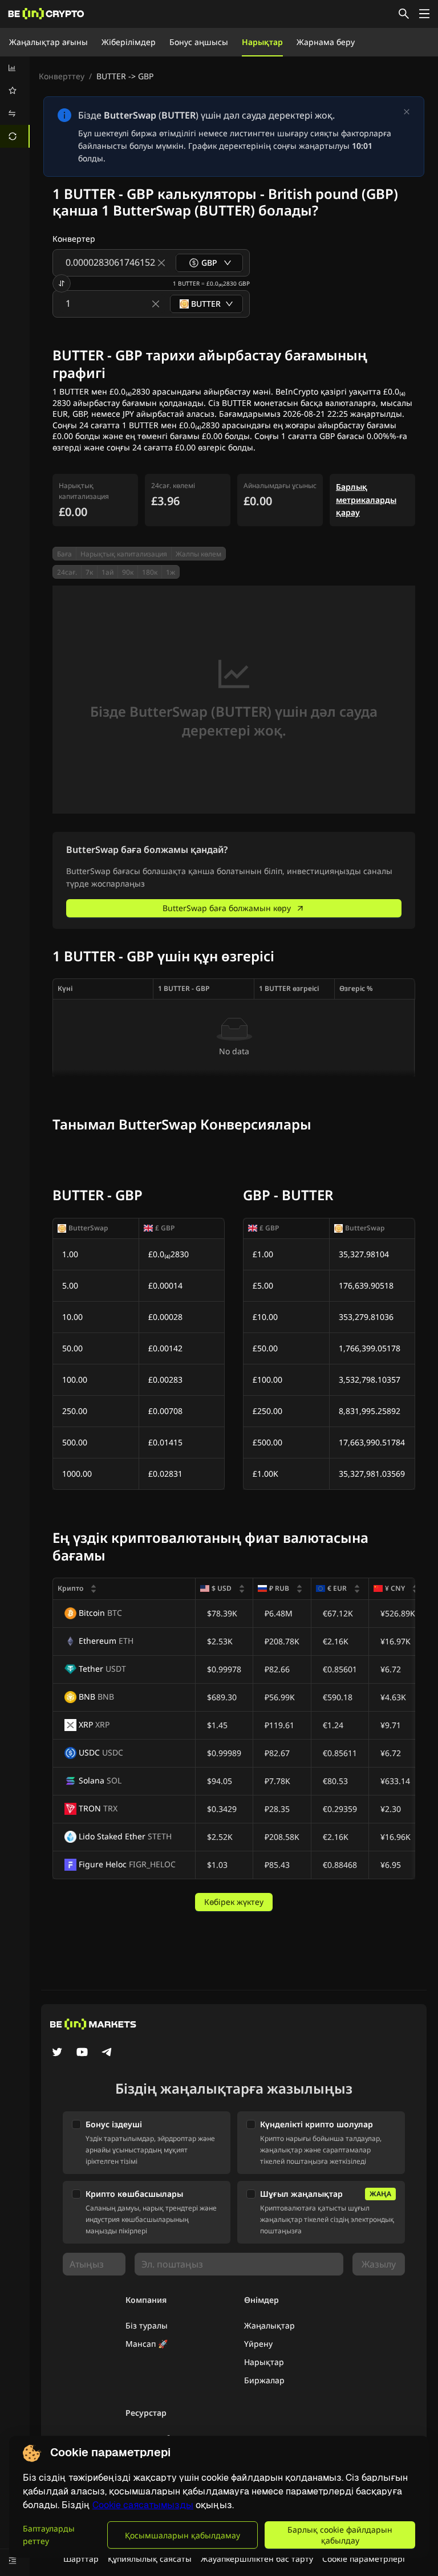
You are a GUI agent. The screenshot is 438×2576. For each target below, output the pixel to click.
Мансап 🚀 (147, 2344)
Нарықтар (262, 42)
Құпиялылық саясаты (150, 2559)
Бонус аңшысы (199, 42)
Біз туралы (147, 2325)
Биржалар (264, 2380)
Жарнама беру (326, 42)
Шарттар (81, 2559)
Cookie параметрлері (364, 2559)
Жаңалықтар (269, 2325)
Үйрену (258, 2344)
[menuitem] (15, 68)
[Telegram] (107, 2053)
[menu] (15, 102)
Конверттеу (62, 76)
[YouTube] (82, 2053)
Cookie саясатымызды (143, 2505)
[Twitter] (57, 2053)
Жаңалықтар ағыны (48, 42)
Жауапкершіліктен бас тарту (257, 2559)
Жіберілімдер (129, 42)
